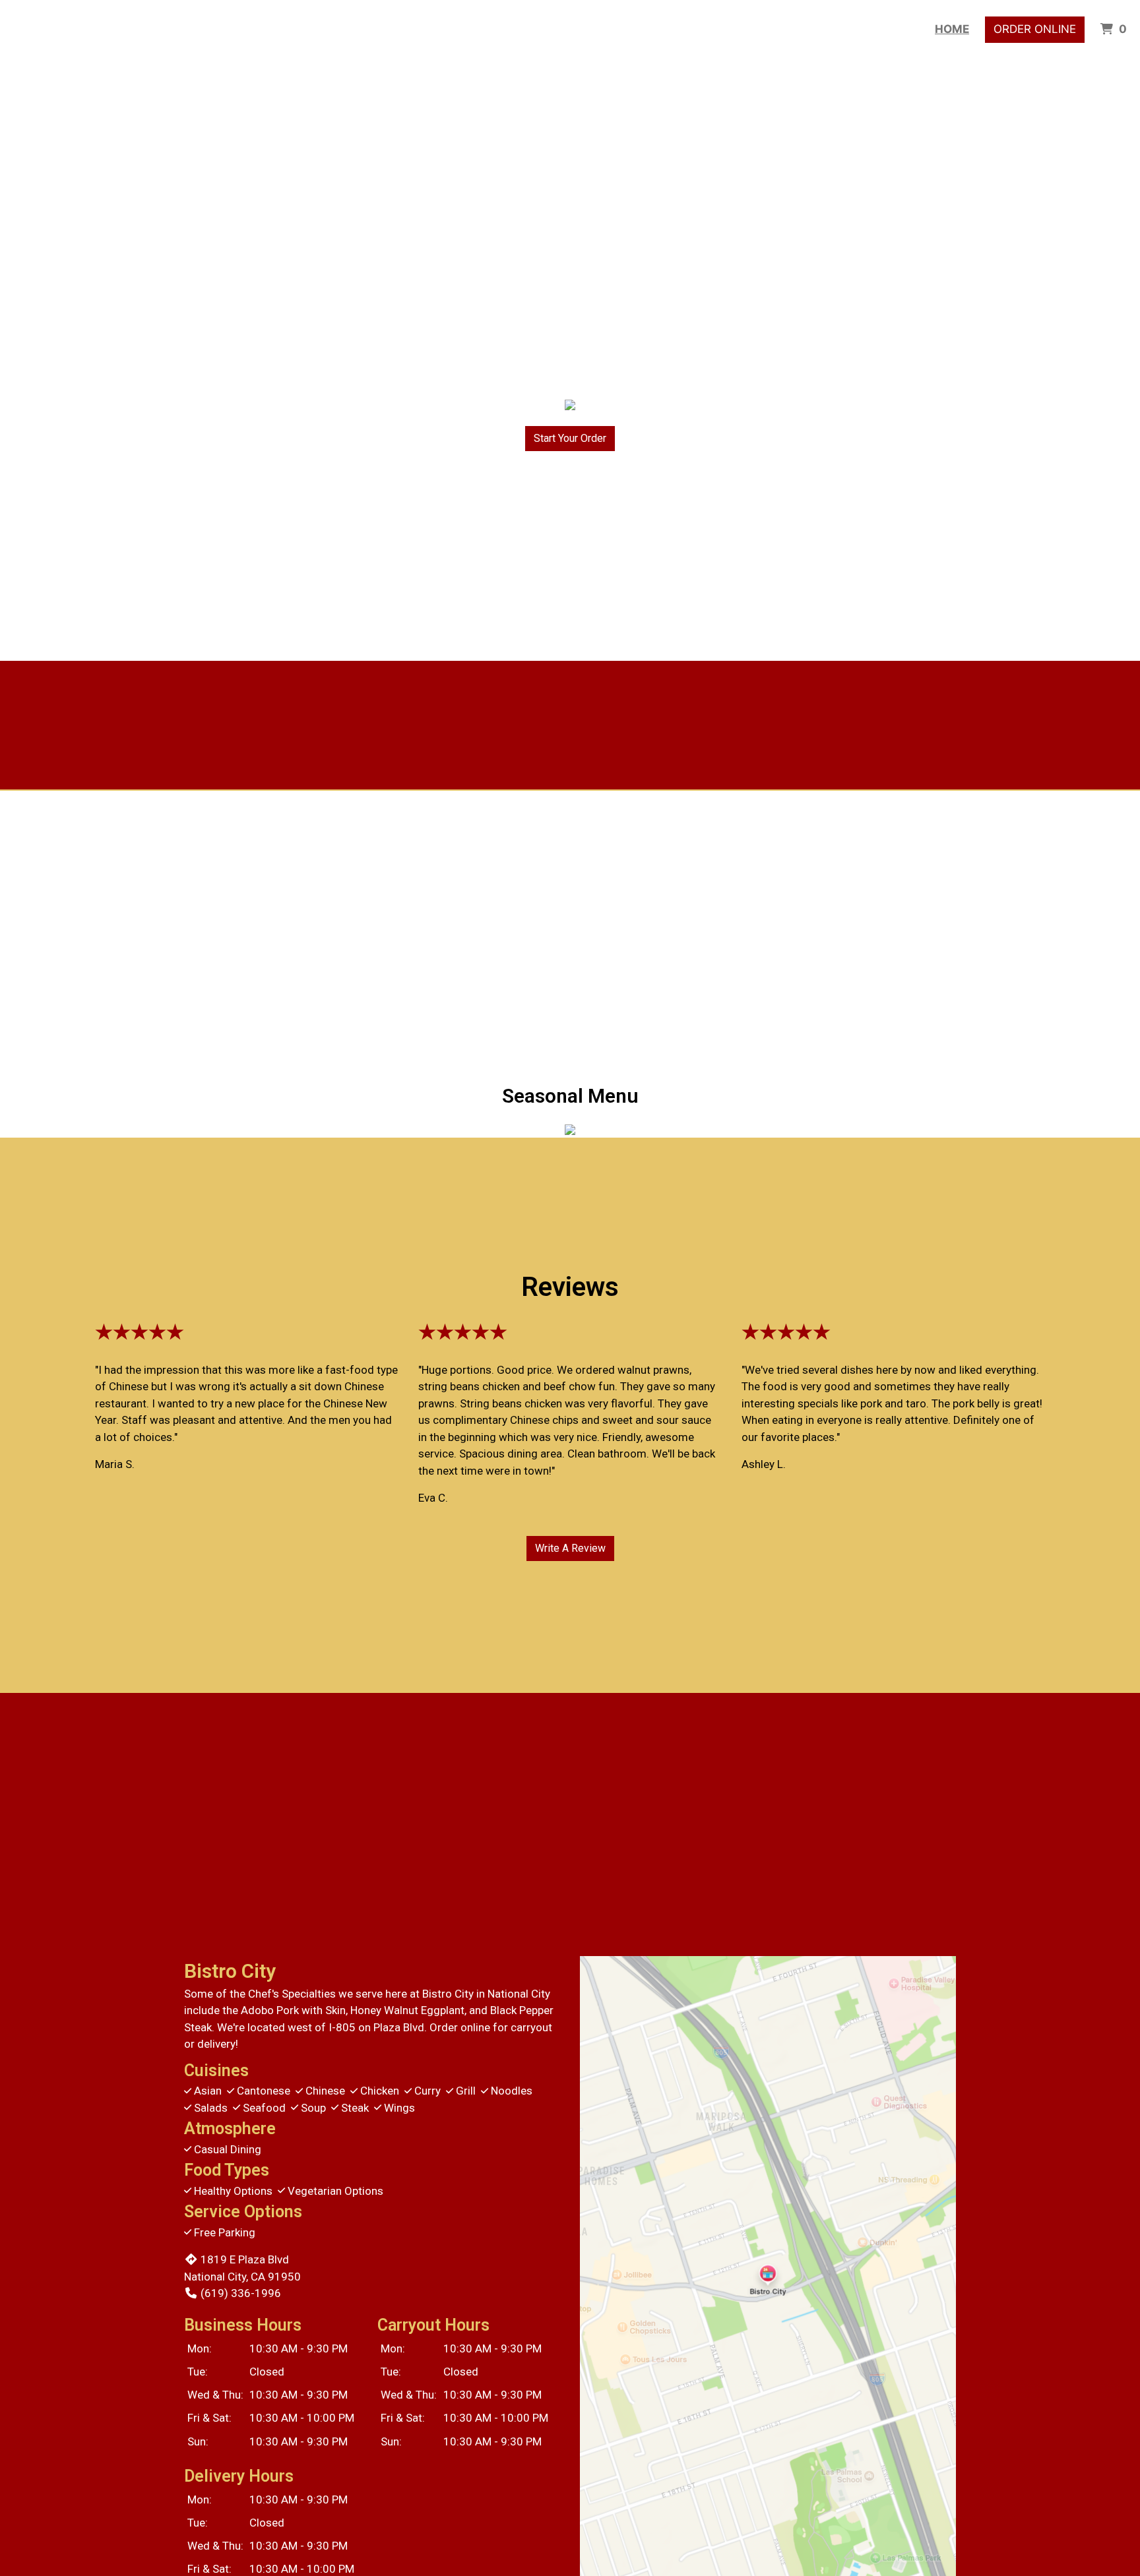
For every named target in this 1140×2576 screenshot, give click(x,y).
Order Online (1035, 29)
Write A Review (570, 1548)
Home (952, 29)
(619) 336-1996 (241, 2293)
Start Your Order (570, 438)
